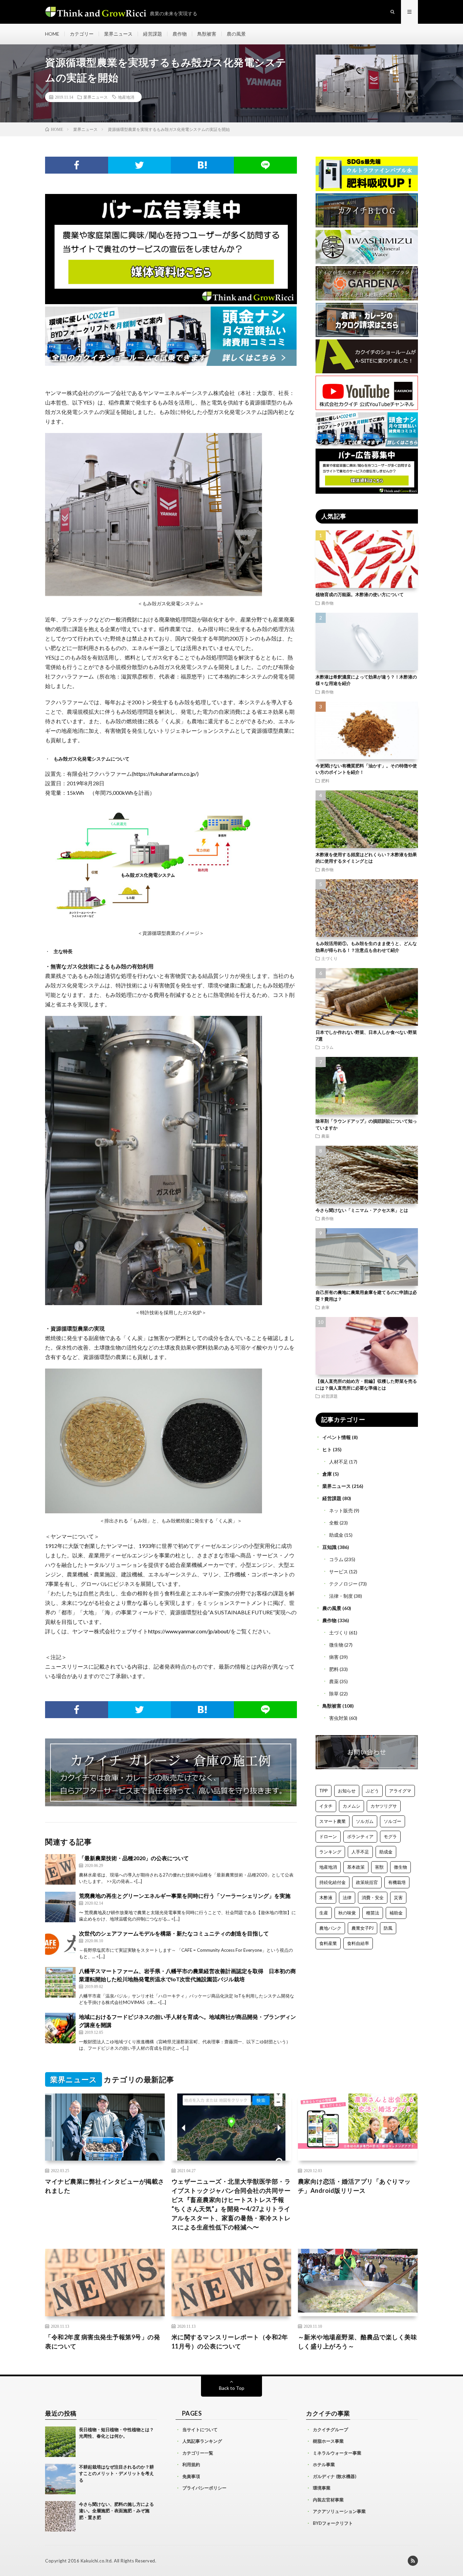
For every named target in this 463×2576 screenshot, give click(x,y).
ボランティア (360, 1836)
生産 (324, 1913)
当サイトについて (200, 2430)
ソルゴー (392, 1821)
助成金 (336, 1535)
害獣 (379, 1867)
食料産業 (328, 1943)
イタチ (326, 1806)
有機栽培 (397, 1882)
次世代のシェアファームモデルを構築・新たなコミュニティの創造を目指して (174, 1933)
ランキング (330, 1852)
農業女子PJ (363, 1928)
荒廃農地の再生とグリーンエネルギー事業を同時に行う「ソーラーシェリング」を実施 (185, 1896)
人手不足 (360, 1852)
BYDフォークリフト (333, 2523)
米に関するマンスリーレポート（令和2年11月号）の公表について (230, 2342)
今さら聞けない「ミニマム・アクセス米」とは (362, 1210)
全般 (334, 1523)
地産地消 (126, 97)
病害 (334, 1657)
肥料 (325, 781)
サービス (339, 1571)
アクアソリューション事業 (339, 2511)
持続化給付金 (333, 1882)
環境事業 (322, 2488)
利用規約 (191, 2464)
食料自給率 (358, 1943)
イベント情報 (337, 1437)
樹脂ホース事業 (328, 2441)
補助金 (396, 1913)
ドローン (328, 1836)
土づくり (329, 958)
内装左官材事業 (328, 2500)
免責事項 (191, 2476)
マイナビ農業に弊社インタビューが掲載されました (105, 2186)
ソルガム (365, 1821)
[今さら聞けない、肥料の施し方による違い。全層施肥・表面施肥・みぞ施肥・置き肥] (60, 2516)
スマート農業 (333, 1821)
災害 (398, 1897)
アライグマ (400, 1791)
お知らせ (347, 1791)
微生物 (336, 1645)
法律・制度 (341, 1596)
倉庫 (325, 1307)
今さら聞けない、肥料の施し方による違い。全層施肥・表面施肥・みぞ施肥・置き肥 (116, 2511)
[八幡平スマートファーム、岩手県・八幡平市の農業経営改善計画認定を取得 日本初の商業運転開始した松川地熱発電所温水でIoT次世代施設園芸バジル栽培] (60, 1982)
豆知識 (329, 1547)
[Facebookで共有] (77, 165)
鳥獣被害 (207, 34)
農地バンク (330, 1928)
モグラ (390, 1836)
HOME (52, 34)
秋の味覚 (347, 1913)
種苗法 (373, 1913)
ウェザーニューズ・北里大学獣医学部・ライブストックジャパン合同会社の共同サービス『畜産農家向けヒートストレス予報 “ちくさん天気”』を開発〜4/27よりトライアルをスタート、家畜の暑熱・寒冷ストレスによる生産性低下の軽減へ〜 (231, 2204)
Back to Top (232, 2388)
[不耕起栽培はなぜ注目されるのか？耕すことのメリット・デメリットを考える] (60, 2479)
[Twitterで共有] (140, 165)
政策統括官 (367, 1882)
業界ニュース (118, 34)
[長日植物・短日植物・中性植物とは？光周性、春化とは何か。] (60, 2442)
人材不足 (339, 1462)
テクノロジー (343, 1584)
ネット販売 (341, 1510)
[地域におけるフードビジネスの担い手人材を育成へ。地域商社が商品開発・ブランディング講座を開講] (60, 2028)
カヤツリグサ (384, 1806)
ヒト (327, 1449)
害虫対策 (339, 1718)
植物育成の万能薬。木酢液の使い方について (360, 594)
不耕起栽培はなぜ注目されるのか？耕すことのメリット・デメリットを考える (116, 2473)
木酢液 (326, 1897)
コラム (327, 1047)
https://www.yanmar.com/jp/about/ (189, 1631)
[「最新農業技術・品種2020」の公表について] (60, 1869)
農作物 (180, 34)
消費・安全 (373, 1897)
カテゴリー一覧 (198, 2453)
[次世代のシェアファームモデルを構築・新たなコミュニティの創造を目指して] (60, 1945)
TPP (324, 1791)
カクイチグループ (330, 2430)
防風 (388, 1928)
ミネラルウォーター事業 (337, 2453)
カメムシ (351, 1806)
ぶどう (372, 1791)
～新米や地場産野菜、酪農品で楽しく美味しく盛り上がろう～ (358, 2342)
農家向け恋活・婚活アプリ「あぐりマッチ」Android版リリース (354, 2186)
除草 (334, 1694)
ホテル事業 (324, 2464)
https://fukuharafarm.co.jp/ (165, 774)
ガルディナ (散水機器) (335, 2476)
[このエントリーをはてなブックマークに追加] (202, 165)
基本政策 (356, 1867)
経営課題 (153, 34)
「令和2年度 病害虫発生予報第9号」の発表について (103, 2342)
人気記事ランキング (202, 2441)
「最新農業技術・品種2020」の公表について (134, 1858)
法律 (347, 1897)
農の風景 (236, 34)
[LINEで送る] (265, 165)
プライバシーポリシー (204, 2488)
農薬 (325, 1136)
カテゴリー (82, 34)
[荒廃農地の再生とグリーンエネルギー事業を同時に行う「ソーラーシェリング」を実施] (60, 1907)
